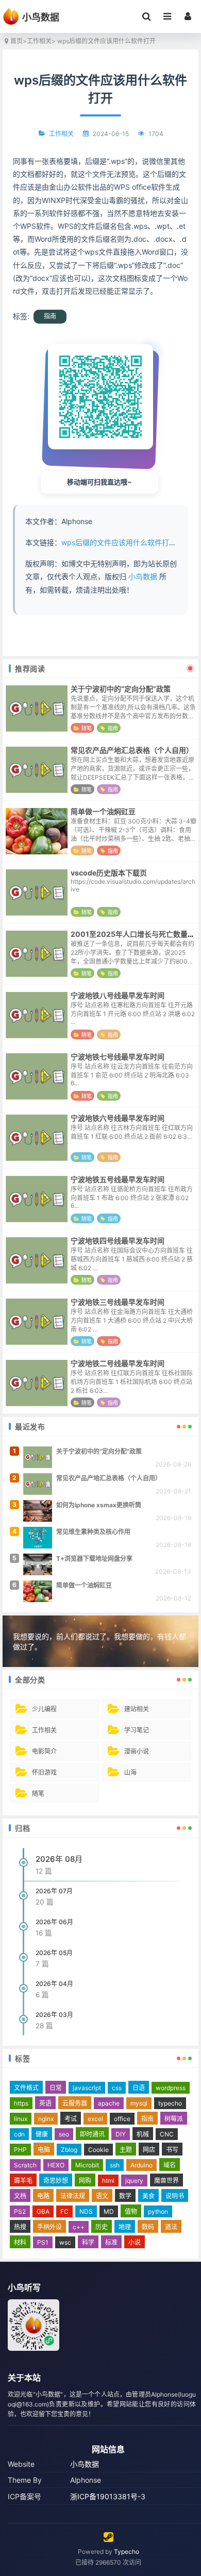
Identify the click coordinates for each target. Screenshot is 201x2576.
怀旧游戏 (44, 1772)
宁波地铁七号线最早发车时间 (118, 1057)
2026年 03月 (54, 2015)
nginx (46, 2119)
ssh (115, 2165)
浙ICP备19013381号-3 (108, 2496)
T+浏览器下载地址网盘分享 (94, 1559)
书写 (172, 2150)
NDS (86, 2211)
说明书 (175, 2196)
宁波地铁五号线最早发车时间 (118, 1179)
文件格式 (26, 2088)
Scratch (25, 2165)
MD (109, 2211)
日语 (139, 2088)
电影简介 (44, 1751)
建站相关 (137, 1709)
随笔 (87, 728)
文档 (20, 2196)
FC (64, 2211)
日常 (56, 2088)
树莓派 (174, 2119)
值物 (131, 2211)
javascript (87, 2088)
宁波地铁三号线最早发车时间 (118, 1302)
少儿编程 (44, 1709)
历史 (102, 2227)
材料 (20, 2242)
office (122, 2119)
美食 (148, 2196)
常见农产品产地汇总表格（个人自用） (132, 750)
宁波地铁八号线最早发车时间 (118, 995)
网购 (85, 2181)
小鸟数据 (143, 576)
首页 (16, 41)
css (117, 2088)
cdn (19, 2134)
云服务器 (75, 2103)
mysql (139, 2103)
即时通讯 (92, 2134)
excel (95, 2119)
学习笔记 (137, 1730)
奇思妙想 (56, 2181)
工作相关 (39, 41)
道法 (171, 2227)
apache (109, 2103)
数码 (148, 2227)
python (158, 2211)
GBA (43, 2211)
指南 (50, 316)
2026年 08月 (59, 1859)
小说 (135, 2242)
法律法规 (73, 2196)
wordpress (171, 2088)
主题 (126, 2150)
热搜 (20, 2227)
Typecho (127, 2552)
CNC (167, 2134)
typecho (170, 2103)
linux (21, 2119)
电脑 (44, 2150)
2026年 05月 (54, 1953)
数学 (125, 2196)
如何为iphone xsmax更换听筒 (99, 1505)
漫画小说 (137, 1751)
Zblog (69, 2150)
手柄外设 (49, 2227)
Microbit (87, 2165)
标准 (111, 2242)
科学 (88, 2242)
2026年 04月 (54, 1984)
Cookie (98, 2150)
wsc (65, 2242)
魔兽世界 (166, 2181)
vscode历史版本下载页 (109, 873)
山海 (130, 1772)
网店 (149, 2150)
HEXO (56, 2165)
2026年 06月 (54, 1922)
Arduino (141, 2165)
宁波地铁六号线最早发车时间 (118, 1118)
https (21, 2103)
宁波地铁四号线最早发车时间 (118, 1241)
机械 (143, 2134)
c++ (79, 2227)
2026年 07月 (54, 1891)
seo (64, 2134)
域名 (170, 2165)
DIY (121, 2134)
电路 (43, 2196)
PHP (20, 2150)
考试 (71, 2119)
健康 (42, 2134)
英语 (45, 2103)
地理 (125, 2227)
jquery (134, 2181)
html (108, 2181)
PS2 (20, 2211)
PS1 (43, 2242)
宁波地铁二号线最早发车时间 (118, 1363)
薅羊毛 (23, 2181)
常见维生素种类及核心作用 (93, 1532)
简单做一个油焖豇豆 (103, 811)
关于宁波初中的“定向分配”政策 (121, 689)
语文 (102, 2196)
